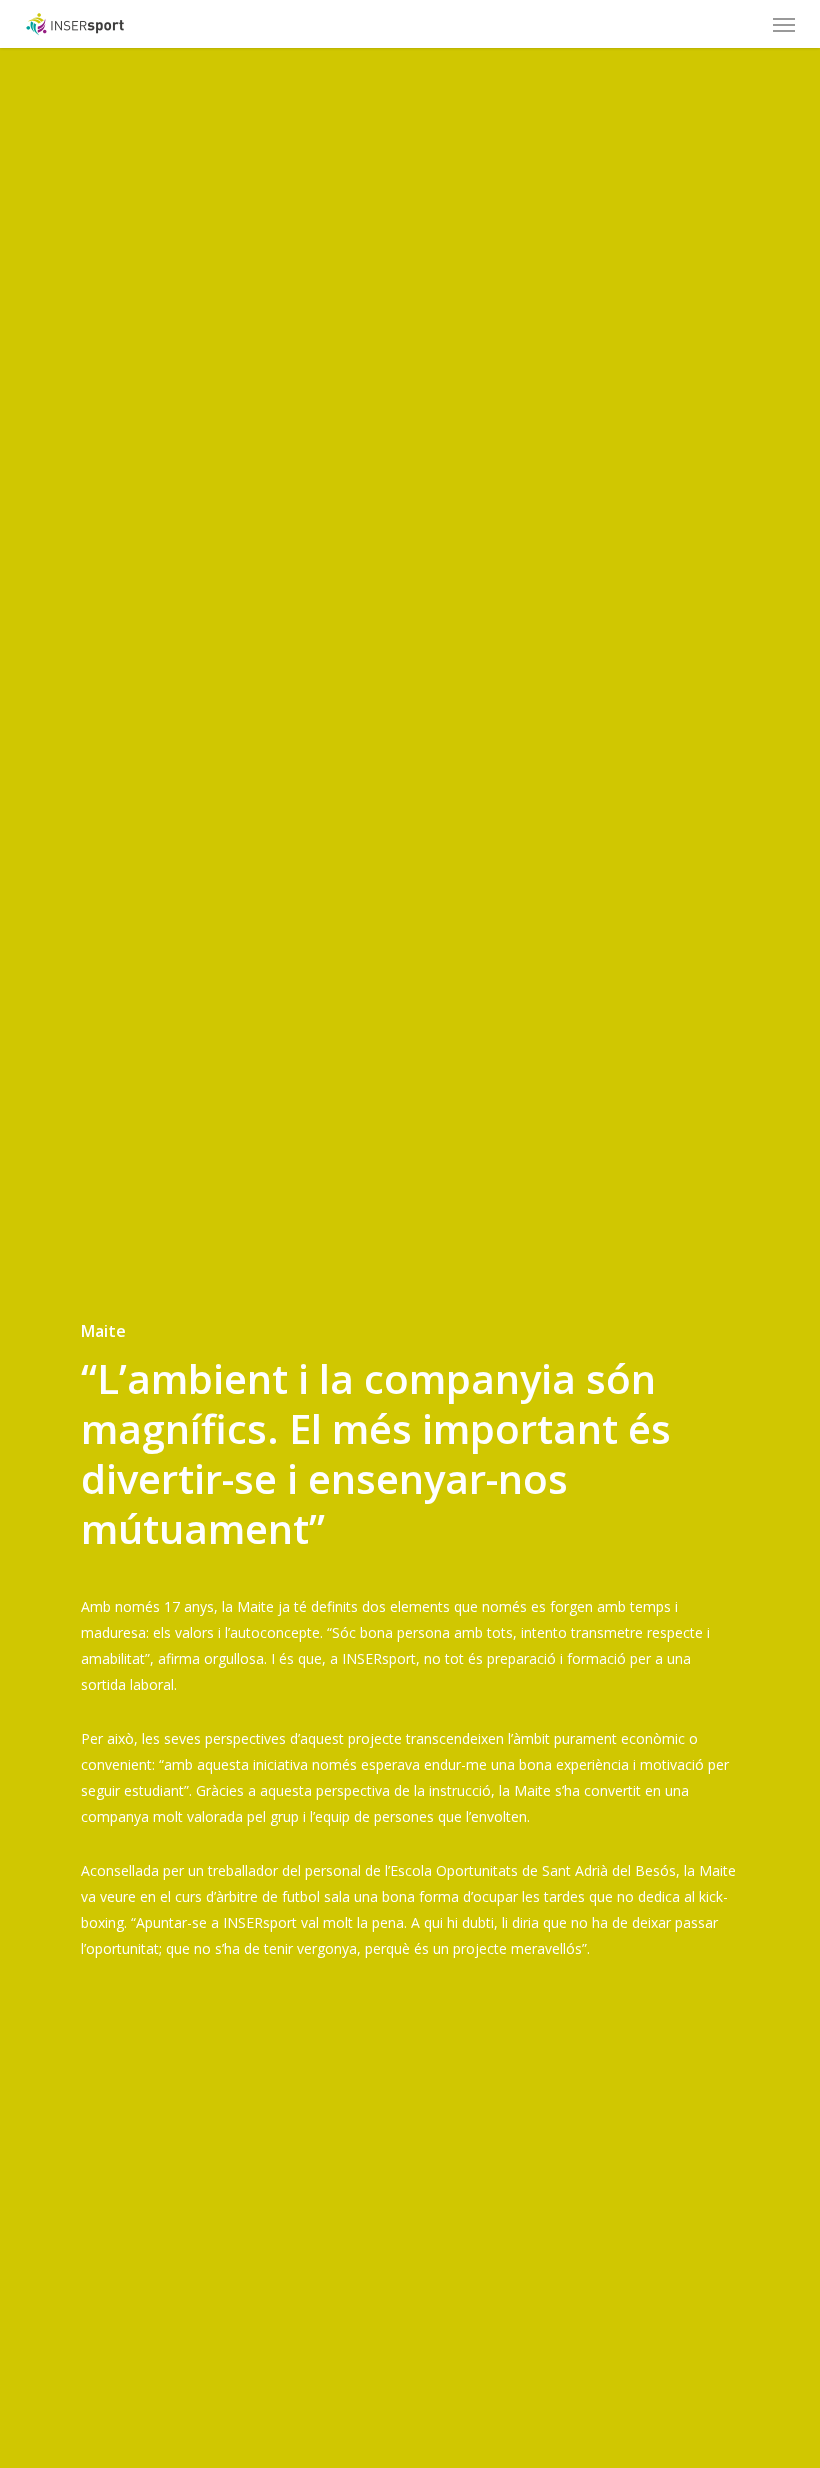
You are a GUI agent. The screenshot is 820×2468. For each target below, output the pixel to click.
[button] (784, 24)
